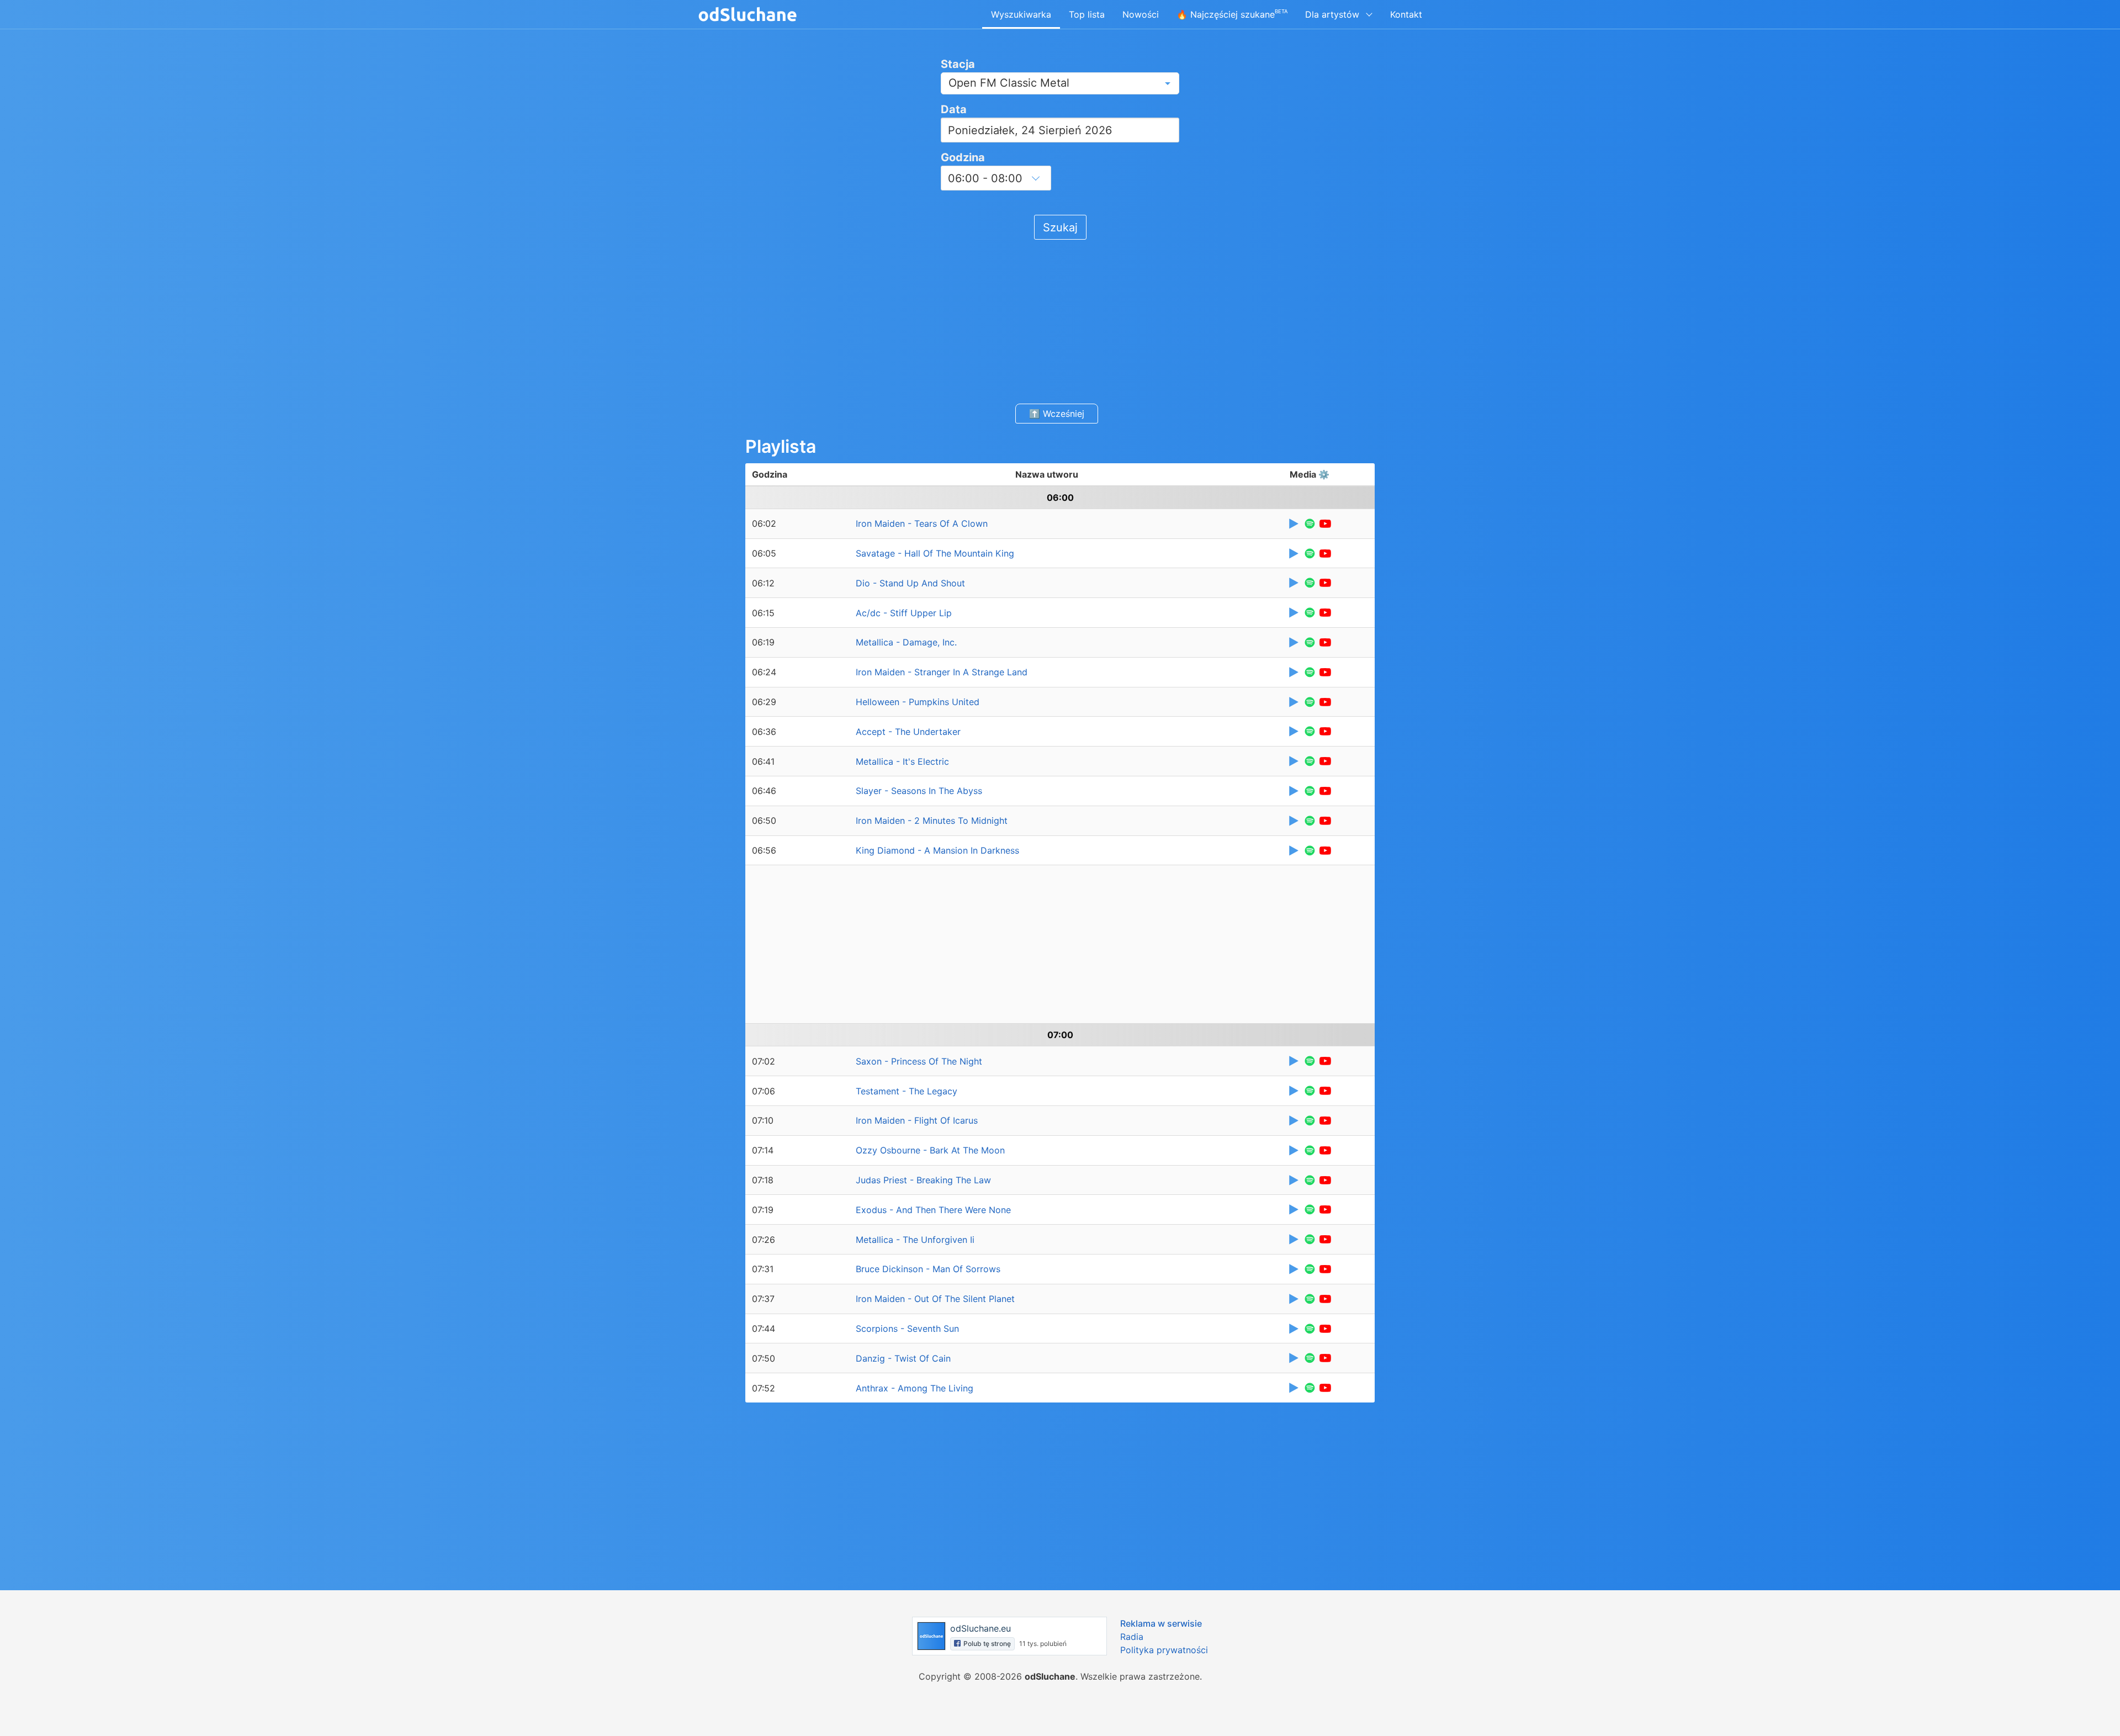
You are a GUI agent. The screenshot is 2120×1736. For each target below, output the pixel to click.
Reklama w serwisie (1161, 1623)
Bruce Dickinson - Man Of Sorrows (928, 1269)
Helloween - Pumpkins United (918, 702)
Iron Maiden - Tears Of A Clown (922, 523)
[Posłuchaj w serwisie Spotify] (1310, 524)
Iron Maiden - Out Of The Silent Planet (935, 1299)
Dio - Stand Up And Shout (910, 583)
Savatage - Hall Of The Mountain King (935, 553)
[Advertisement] (1060, 320)
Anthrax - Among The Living (915, 1388)
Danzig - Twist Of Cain (903, 1358)
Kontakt (1406, 14)
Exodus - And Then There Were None (933, 1210)
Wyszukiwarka (1021, 14)
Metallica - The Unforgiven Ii (915, 1240)
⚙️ (1324, 474)
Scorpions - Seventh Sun (907, 1329)
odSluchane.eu (981, 1628)
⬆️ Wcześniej (1057, 414)
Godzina (963, 157)
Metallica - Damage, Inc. (906, 642)
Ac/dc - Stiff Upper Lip (904, 613)
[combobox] (1060, 83)
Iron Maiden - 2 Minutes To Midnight (932, 821)
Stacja (958, 64)
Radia (1132, 1637)
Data (954, 109)
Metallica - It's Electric (902, 761)
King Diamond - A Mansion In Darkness (937, 850)
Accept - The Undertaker (908, 732)
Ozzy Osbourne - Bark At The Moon (930, 1150)
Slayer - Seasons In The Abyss (919, 791)
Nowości (1141, 14)
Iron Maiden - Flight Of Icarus (917, 1120)
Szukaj (1060, 227)
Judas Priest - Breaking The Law (923, 1180)
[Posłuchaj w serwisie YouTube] (1325, 524)
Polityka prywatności (1164, 1650)
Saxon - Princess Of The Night (919, 1061)
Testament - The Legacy (907, 1091)
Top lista (1087, 14)
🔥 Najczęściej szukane (1232, 14)
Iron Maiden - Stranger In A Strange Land (942, 672)
